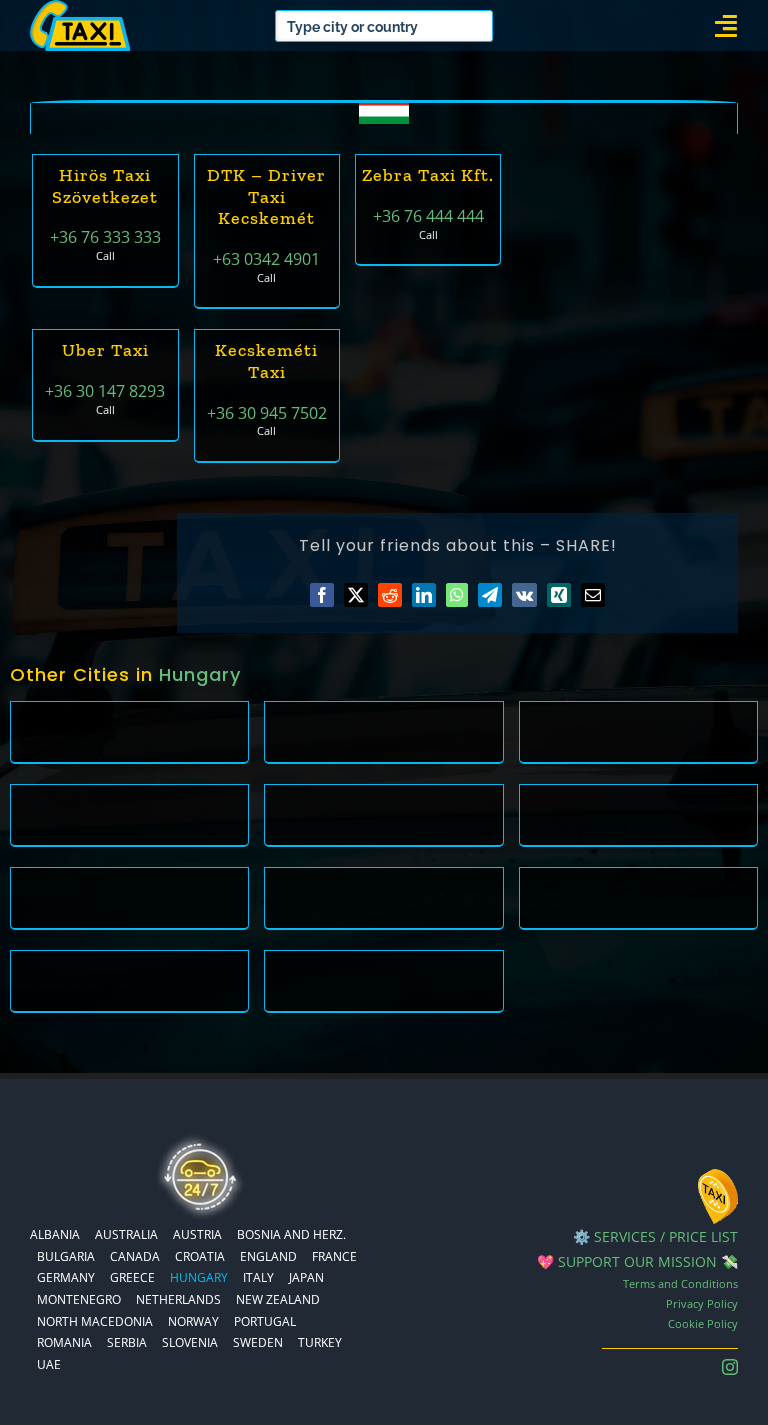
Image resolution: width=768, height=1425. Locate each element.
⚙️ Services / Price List (655, 1236)
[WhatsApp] (457, 595)
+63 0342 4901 (266, 259)
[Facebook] (322, 595)
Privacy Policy (702, 1303)
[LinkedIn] (424, 595)
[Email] (593, 595)
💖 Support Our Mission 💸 (637, 1261)
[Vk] (524, 595)
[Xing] (559, 595)
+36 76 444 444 (428, 216)
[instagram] (730, 1367)
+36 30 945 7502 (267, 413)
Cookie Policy (703, 1323)
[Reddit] (390, 595)
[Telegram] (490, 595)
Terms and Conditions (680, 1283)
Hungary (200, 674)
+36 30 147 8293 (105, 391)
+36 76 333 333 (105, 237)
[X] (356, 595)
